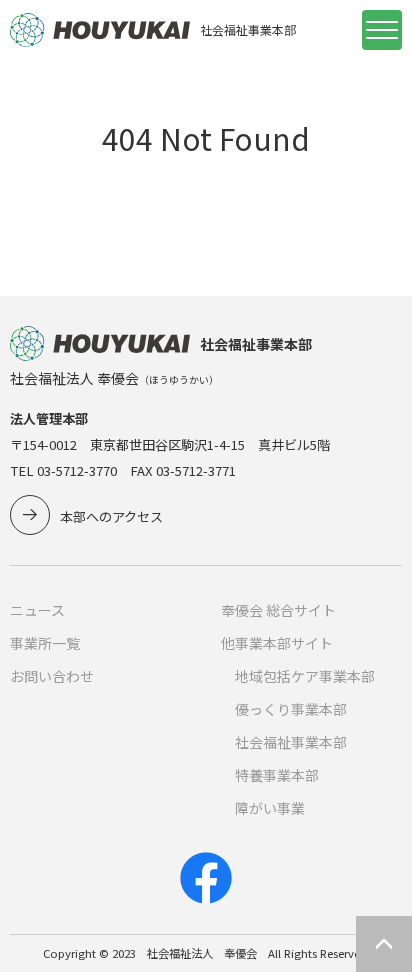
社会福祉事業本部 (291, 742)
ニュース (37, 610)
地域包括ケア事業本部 (305, 676)
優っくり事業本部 (291, 709)
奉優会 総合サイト (278, 610)
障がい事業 (270, 808)
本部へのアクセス (111, 516)
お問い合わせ (52, 676)
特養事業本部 (277, 775)
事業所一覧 (45, 643)
